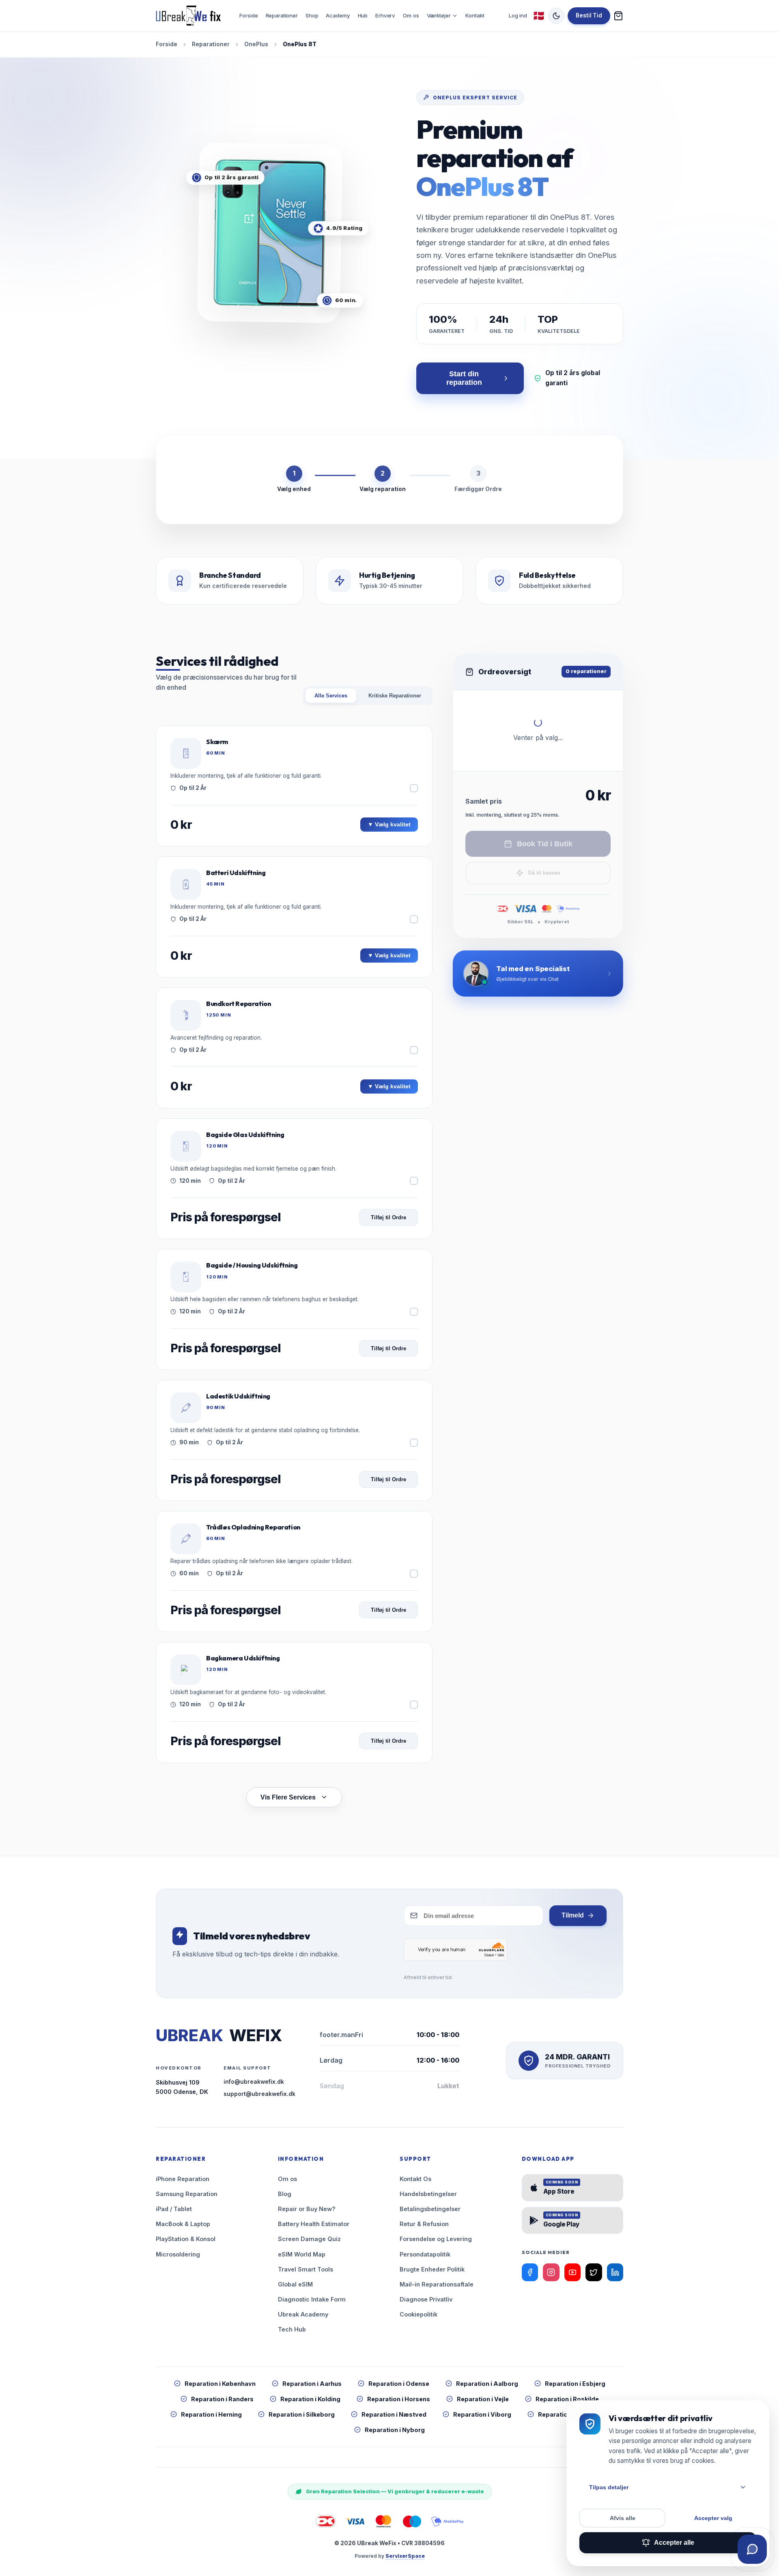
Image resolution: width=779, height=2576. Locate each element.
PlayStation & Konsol (186, 2239)
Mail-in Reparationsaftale (437, 2284)
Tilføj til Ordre (388, 1217)
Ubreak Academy (303, 2314)
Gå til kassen (544, 873)
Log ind (518, 15)
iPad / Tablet (174, 2209)
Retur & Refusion (424, 2224)
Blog (285, 2194)
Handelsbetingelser (428, 2194)
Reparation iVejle (483, 2399)
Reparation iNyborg (395, 2430)
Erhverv (385, 15)
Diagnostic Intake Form (312, 2299)
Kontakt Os (415, 2179)
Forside (249, 15)
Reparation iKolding (310, 2399)
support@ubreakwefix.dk (259, 2094)
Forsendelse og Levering (436, 2239)
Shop (312, 15)
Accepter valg (713, 2518)
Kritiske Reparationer (395, 696)
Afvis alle (623, 2518)
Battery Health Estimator (314, 2224)
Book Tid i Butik (545, 844)
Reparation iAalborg (487, 2384)
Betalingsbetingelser (430, 2209)
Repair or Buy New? (307, 2209)
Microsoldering (178, 2254)
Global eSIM (295, 2284)
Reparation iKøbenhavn (220, 2384)
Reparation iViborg (482, 2414)
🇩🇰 (539, 16)
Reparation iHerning (211, 2414)
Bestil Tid (589, 15)
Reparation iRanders (222, 2399)
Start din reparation (464, 378)
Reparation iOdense (399, 2384)
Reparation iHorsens (399, 2399)
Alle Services (331, 696)
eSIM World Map (302, 2254)
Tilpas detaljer (609, 2487)
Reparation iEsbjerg (575, 2384)
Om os (411, 15)
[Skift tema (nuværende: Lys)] (556, 16)
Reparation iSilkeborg (302, 2414)
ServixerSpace (405, 2556)
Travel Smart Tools (306, 2269)
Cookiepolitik (419, 2314)
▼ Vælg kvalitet (389, 825)
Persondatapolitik (425, 2254)
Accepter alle (674, 2543)
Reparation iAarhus (312, 2384)
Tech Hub (292, 2329)
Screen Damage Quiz (309, 2239)
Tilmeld (573, 1915)
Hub (363, 15)
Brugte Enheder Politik (432, 2269)
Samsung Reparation (187, 2194)
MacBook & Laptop (183, 2224)
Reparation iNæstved (394, 2414)
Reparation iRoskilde (567, 2399)
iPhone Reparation (183, 2179)
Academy (338, 15)
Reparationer (282, 15)
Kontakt (475, 15)
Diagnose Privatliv (426, 2299)
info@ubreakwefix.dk (254, 2082)
